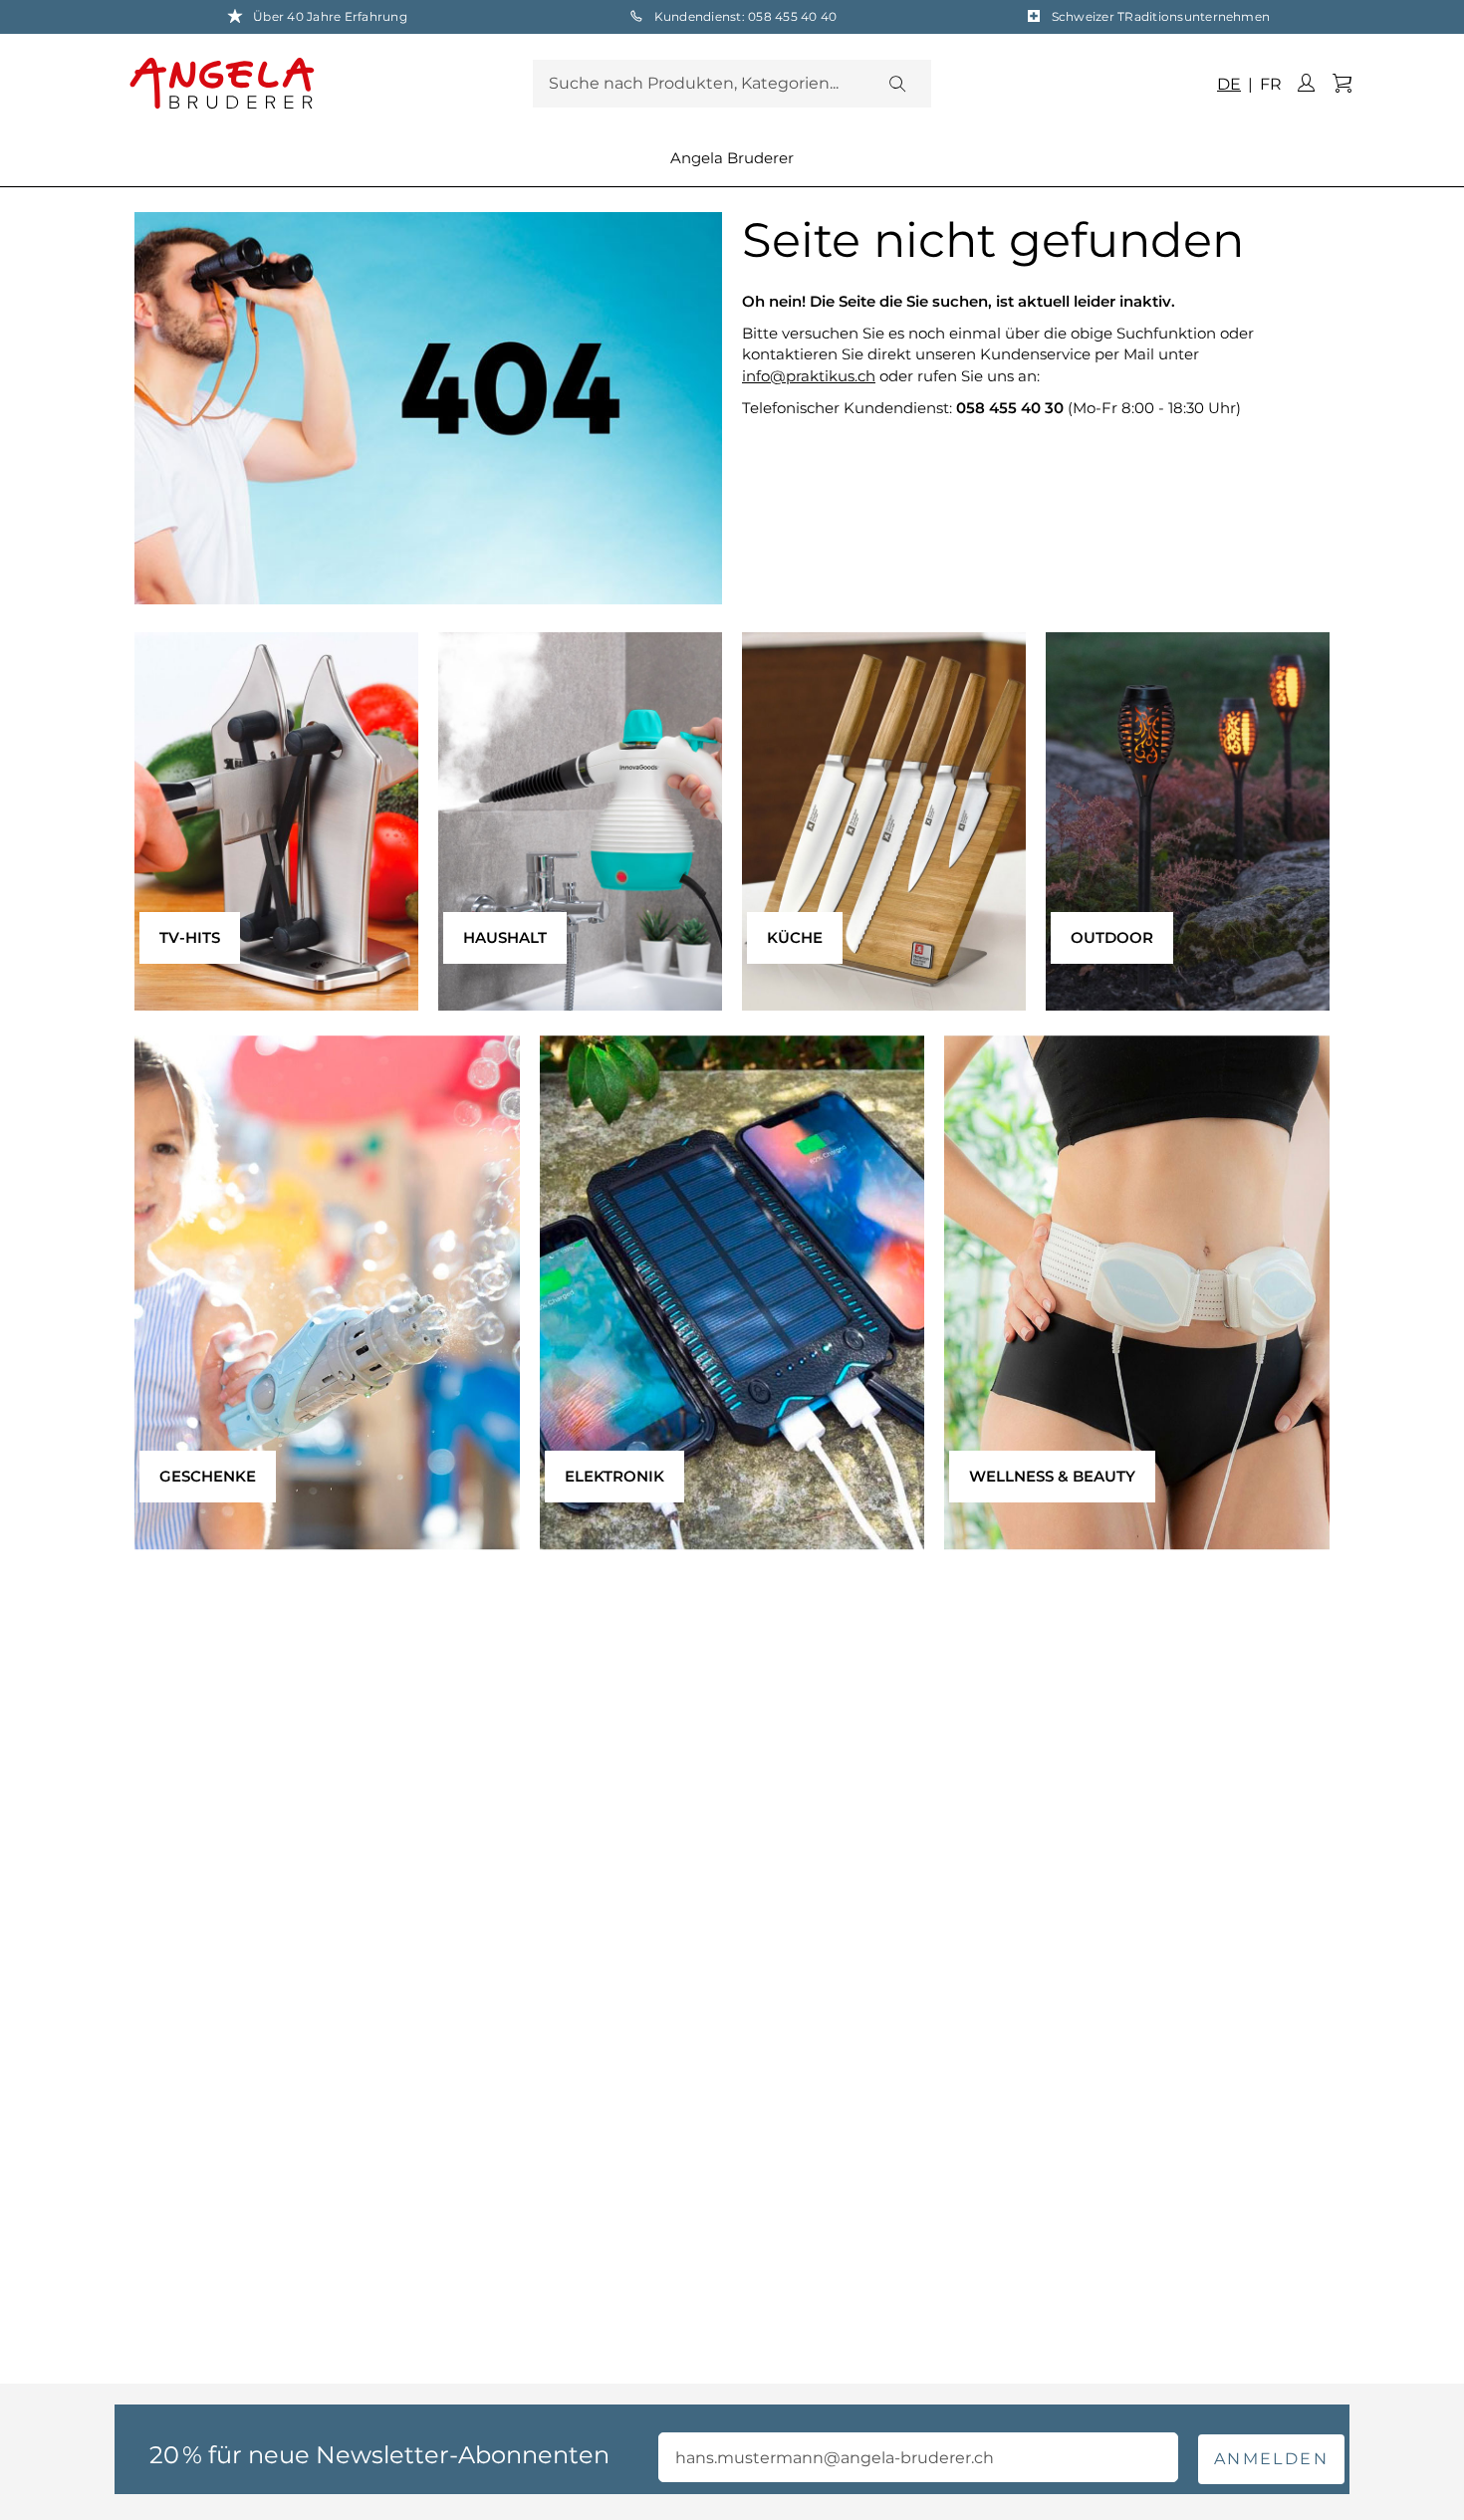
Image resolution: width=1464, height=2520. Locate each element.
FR (1269, 84)
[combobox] (732, 84)
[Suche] (896, 84)
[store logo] (326, 83)
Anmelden (1271, 2459)
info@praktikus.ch (809, 376)
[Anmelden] (1306, 84)
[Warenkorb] (1342, 84)
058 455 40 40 (792, 16)
